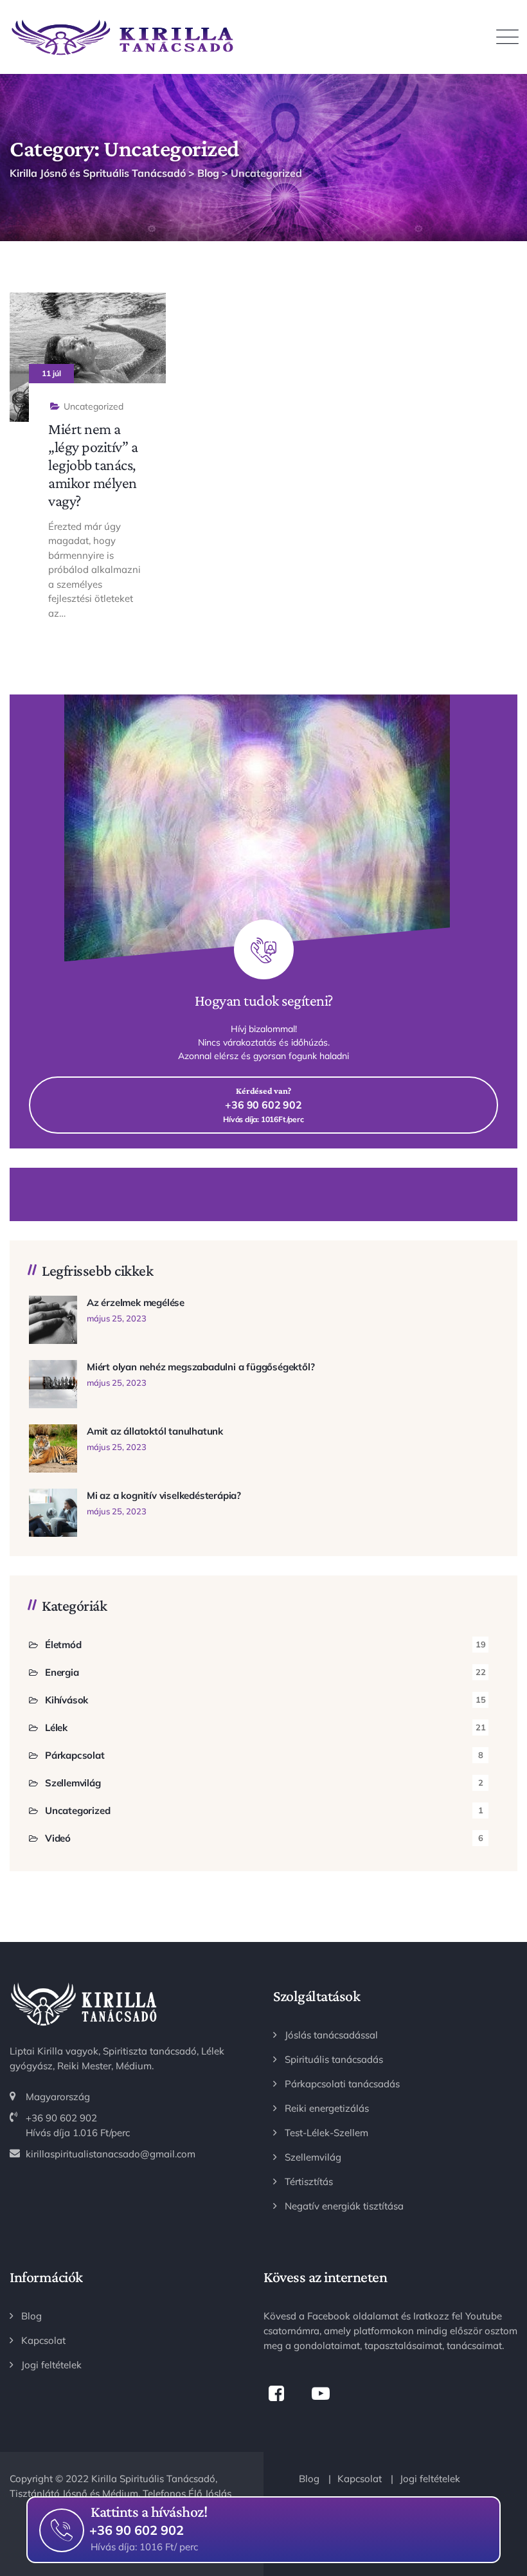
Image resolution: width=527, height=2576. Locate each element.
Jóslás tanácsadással (331, 2035)
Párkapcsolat (75, 1755)
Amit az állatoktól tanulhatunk (155, 1431)
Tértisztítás (309, 2181)
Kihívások (67, 1700)
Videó (58, 1838)
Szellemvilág (73, 1783)
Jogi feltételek (51, 2365)
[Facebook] (276, 2394)
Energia (62, 1672)
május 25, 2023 (117, 1318)
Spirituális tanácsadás (334, 2059)
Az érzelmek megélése (136, 1302)
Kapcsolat (43, 2340)
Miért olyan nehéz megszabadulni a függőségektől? (201, 1367)
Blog (31, 2316)
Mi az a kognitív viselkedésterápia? (164, 1495)
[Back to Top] (500, 2484)
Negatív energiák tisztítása (344, 2206)
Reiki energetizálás (327, 2108)
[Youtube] (320, 2394)
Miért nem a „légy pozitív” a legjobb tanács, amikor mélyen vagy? (93, 465)
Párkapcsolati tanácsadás (342, 2084)
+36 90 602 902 (137, 2528)
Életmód (63, 1645)
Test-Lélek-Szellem (326, 2133)
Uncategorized (94, 406)
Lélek (56, 1728)
